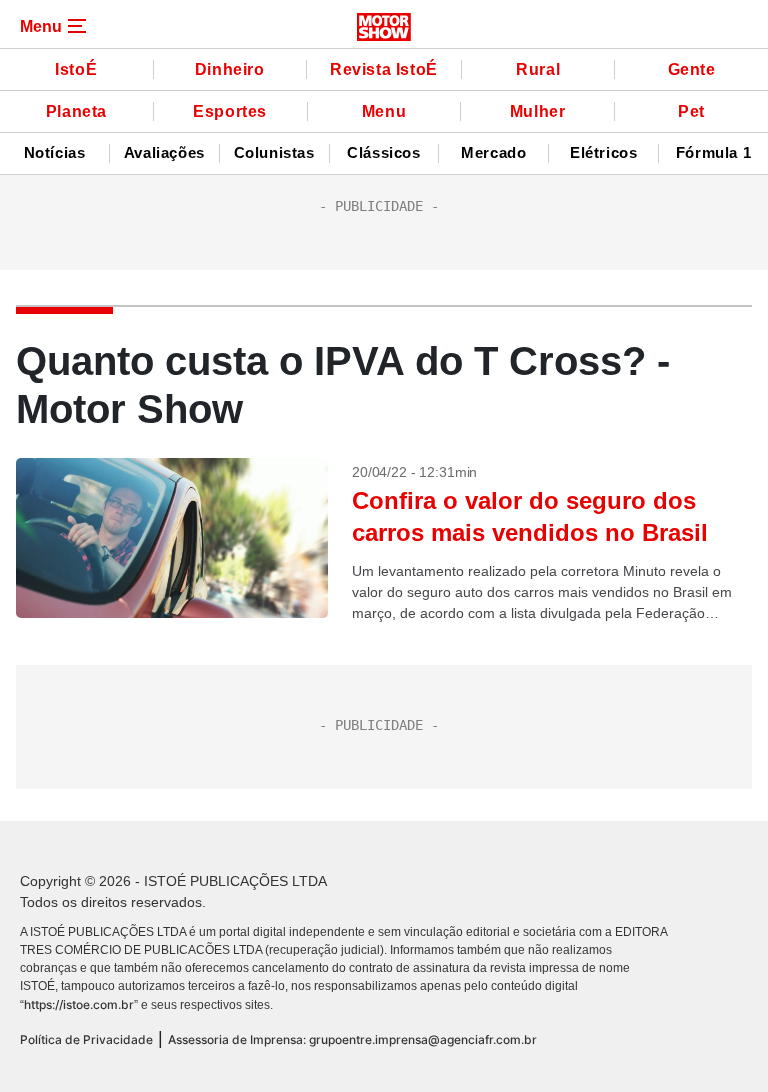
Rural (538, 69)
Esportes (230, 111)
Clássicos (383, 153)
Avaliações (164, 153)
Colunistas (274, 153)
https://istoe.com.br (79, 1004)
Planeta (76, 111)
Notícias (55, 153)
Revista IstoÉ (384, 69)
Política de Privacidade (86, 1039)
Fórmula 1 (713, 153)
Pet (691, 111)
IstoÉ (76, 69)
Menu (384, 111)
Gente (692, 69)
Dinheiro (230, 69)
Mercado (493, 153)
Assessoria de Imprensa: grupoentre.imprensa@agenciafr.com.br (352, 1039)
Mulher (538, 111)
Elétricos (603, 153)
